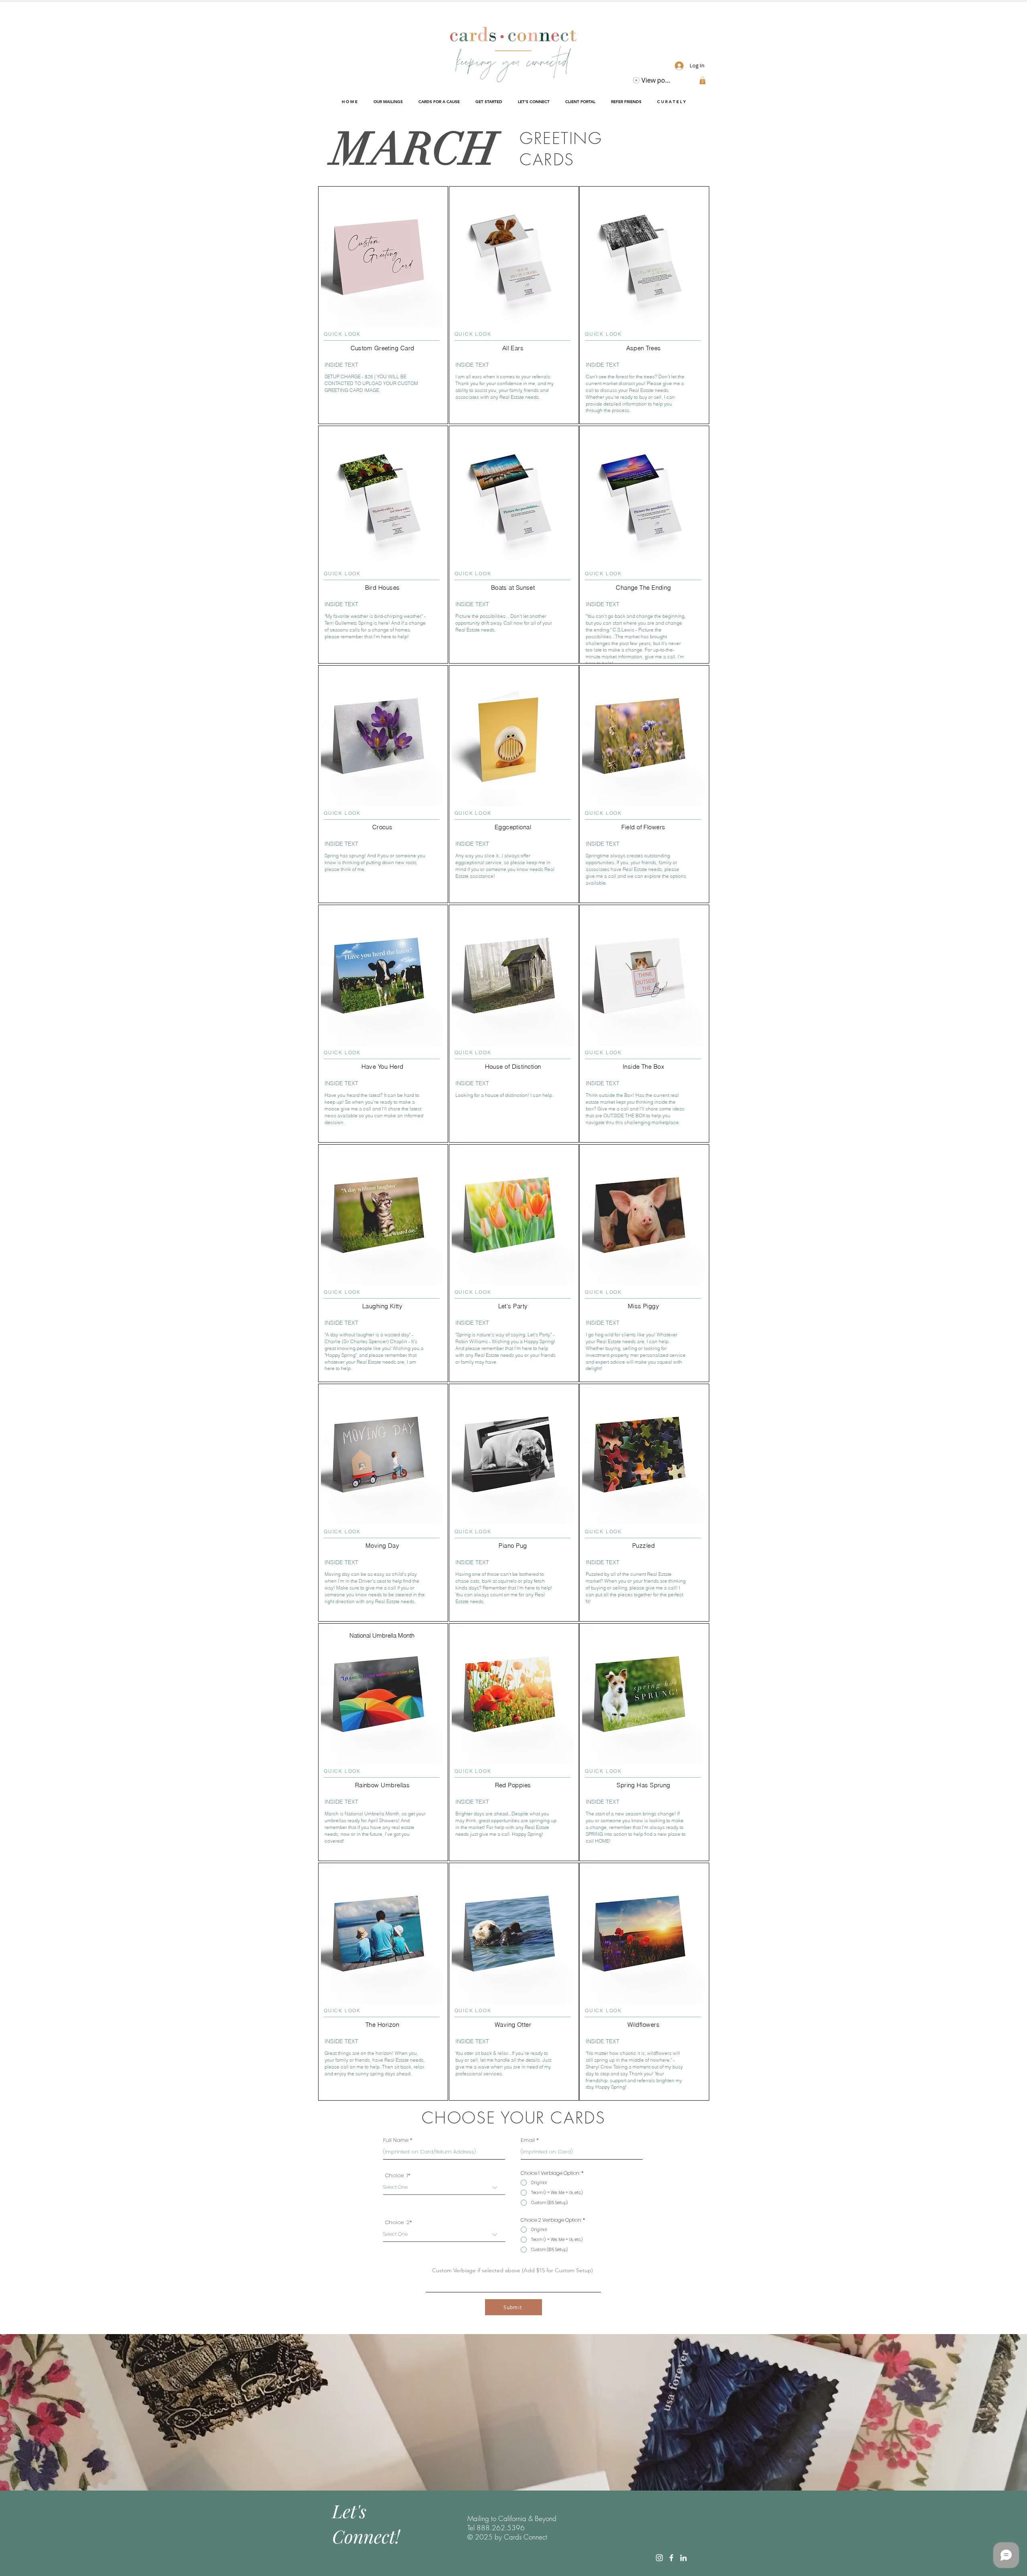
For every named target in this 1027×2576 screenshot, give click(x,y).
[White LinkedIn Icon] (683, 2558)
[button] (702, 80)
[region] (383, 398)
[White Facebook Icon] (671, 2558)
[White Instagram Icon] (659, 2558)
